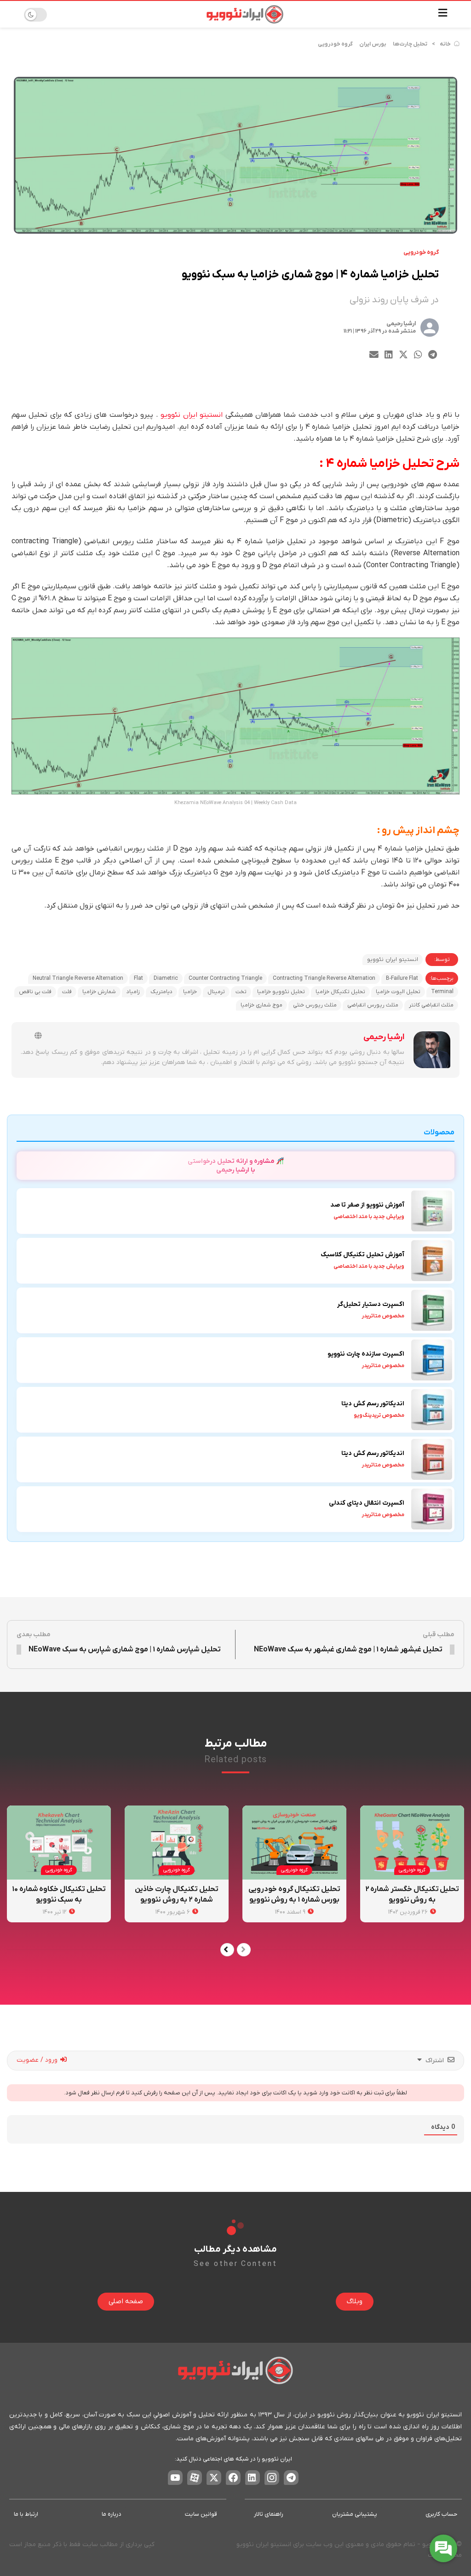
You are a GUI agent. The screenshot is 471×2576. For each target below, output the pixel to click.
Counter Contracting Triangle (225, 978)
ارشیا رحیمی (401, 324)
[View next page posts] (227, 1950)
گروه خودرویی (335, 44)
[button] (433, 354)
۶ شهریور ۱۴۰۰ (173, 1912)
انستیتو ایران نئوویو (192, 415)
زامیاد (133, 992)
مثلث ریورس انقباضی (373, 1005)
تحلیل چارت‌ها (410, 44)
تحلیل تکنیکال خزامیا (340, 992)
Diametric (166, 978)
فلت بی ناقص (35, 992)
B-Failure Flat (402, 978)
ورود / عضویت (38, 2060)
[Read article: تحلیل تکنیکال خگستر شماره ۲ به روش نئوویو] (412, 1843)
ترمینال (216, 992)
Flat (138, 978)
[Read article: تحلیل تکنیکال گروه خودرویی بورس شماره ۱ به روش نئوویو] (294, 1843)
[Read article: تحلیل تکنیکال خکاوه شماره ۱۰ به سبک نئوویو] (59, 1843)
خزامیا (190, 992)
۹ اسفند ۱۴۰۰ (291, 1912)
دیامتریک (161, 992)
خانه (445, 44)
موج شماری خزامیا (261, 1005)
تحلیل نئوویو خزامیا (281, 992)
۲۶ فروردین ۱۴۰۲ (409, 1912)
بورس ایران (373, 44)
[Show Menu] (443, 14)
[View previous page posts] (244, 1950)
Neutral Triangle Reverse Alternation (78, 978)
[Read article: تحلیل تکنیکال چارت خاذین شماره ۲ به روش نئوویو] (177, 1843)
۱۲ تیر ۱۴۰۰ (55, 1912)
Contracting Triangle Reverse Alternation (324, 978)
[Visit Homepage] (245, 14)
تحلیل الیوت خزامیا (398, 992)
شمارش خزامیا (99, 992)
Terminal (442, 992)
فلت (67, 992)
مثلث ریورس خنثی (315, 1005)
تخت (241, 992)
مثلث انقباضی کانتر (431, 1005)
